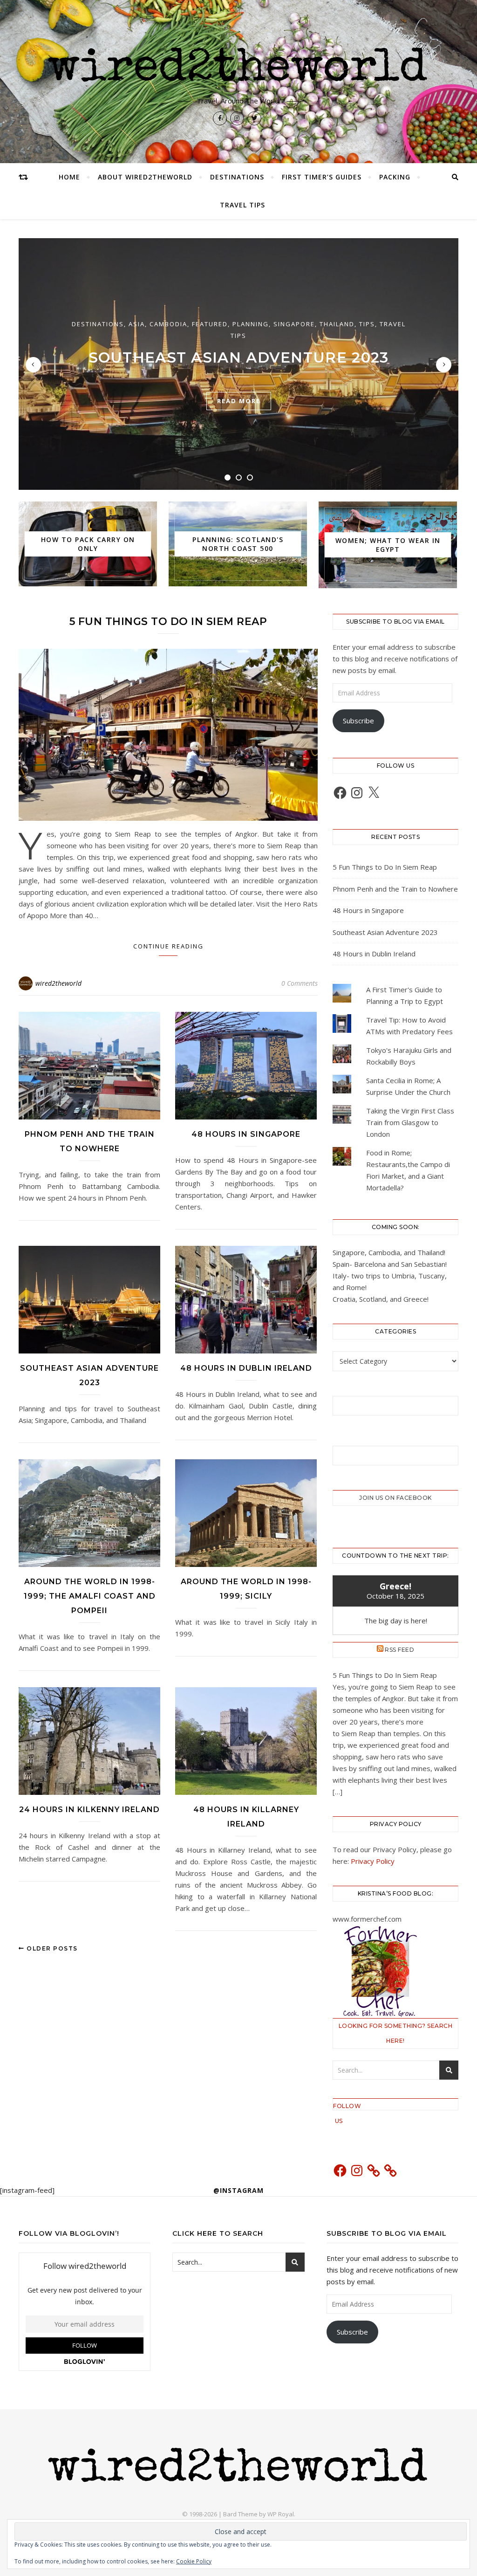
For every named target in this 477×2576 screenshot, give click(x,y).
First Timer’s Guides (322, 177)
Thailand (337, 324)
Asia (137, 324)
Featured (210, 324)
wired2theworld (58, 983)
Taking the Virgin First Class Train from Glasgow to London (410, 1122)
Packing (395, 177)
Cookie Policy (194, 2561)
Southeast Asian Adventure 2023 (239, 357)
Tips (367, 324)
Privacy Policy (373, 1861)
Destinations (237, 177)
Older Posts (51, 1948)
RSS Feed (399, 1650)
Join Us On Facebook (395, 1498)
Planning (251, 324)
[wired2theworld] (238, 64)
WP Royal (281, 2514)
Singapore (294, 324)
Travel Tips (242, 205)
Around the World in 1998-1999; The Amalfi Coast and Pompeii (90, 1596)
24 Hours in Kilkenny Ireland (89, 1810)
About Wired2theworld (145, 177)
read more (239, 401)
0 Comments (300, 983)
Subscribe (358, 721)
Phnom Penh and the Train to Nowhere (395, 889)
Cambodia (168, 324)
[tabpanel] (238, 364)
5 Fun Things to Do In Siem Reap (168, 622)
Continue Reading (168, 946)
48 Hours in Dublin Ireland (246, 1368)
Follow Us (339, 2106)
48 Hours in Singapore (246, 1134)
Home (69, 177)
